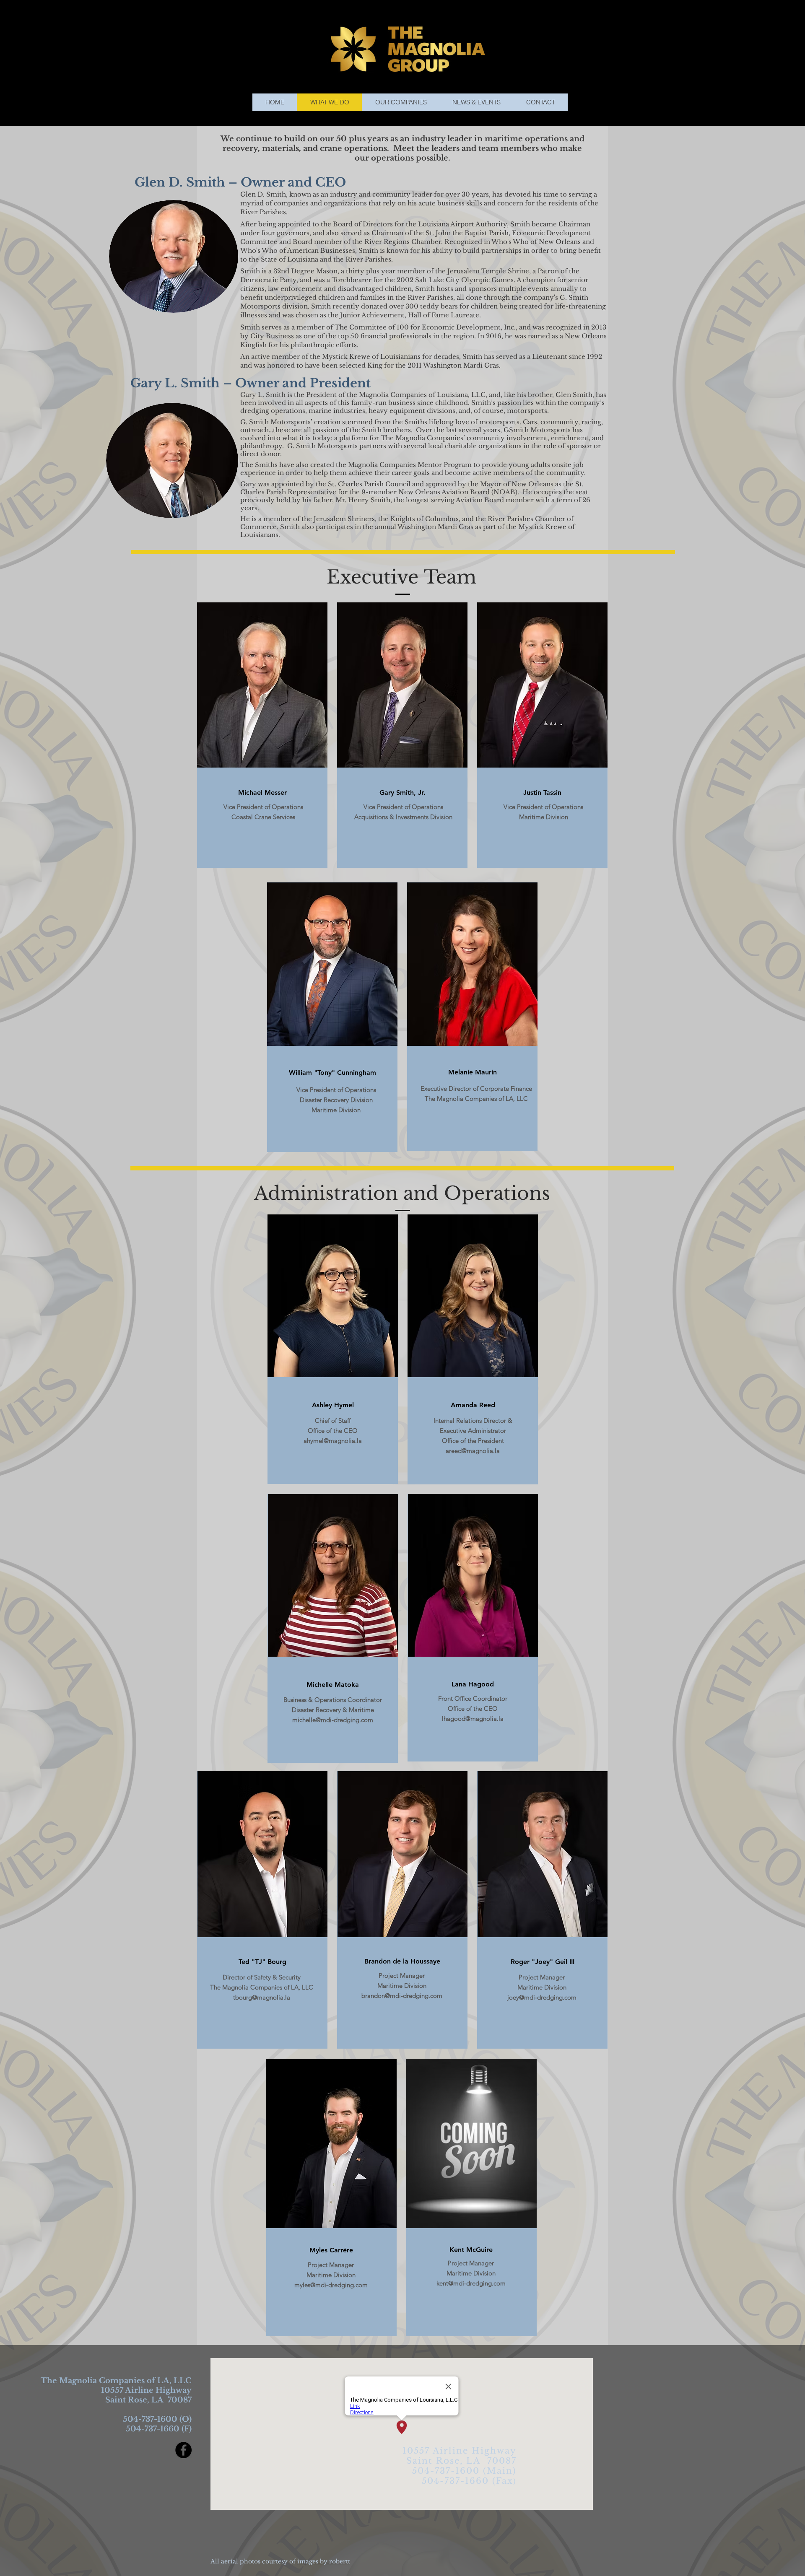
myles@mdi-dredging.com (331, 2285)
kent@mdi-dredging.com (471, 2283)
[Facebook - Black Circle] (183, 2450)
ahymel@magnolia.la (333, 1441)
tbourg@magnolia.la (262, 1997)
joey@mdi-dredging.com (542, 1997)
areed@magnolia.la (473, 1451)
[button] (401, 102)
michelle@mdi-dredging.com (333, 1720)
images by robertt (324, 2561)
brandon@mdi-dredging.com (402, 1996)
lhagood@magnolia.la (473, 1719)
